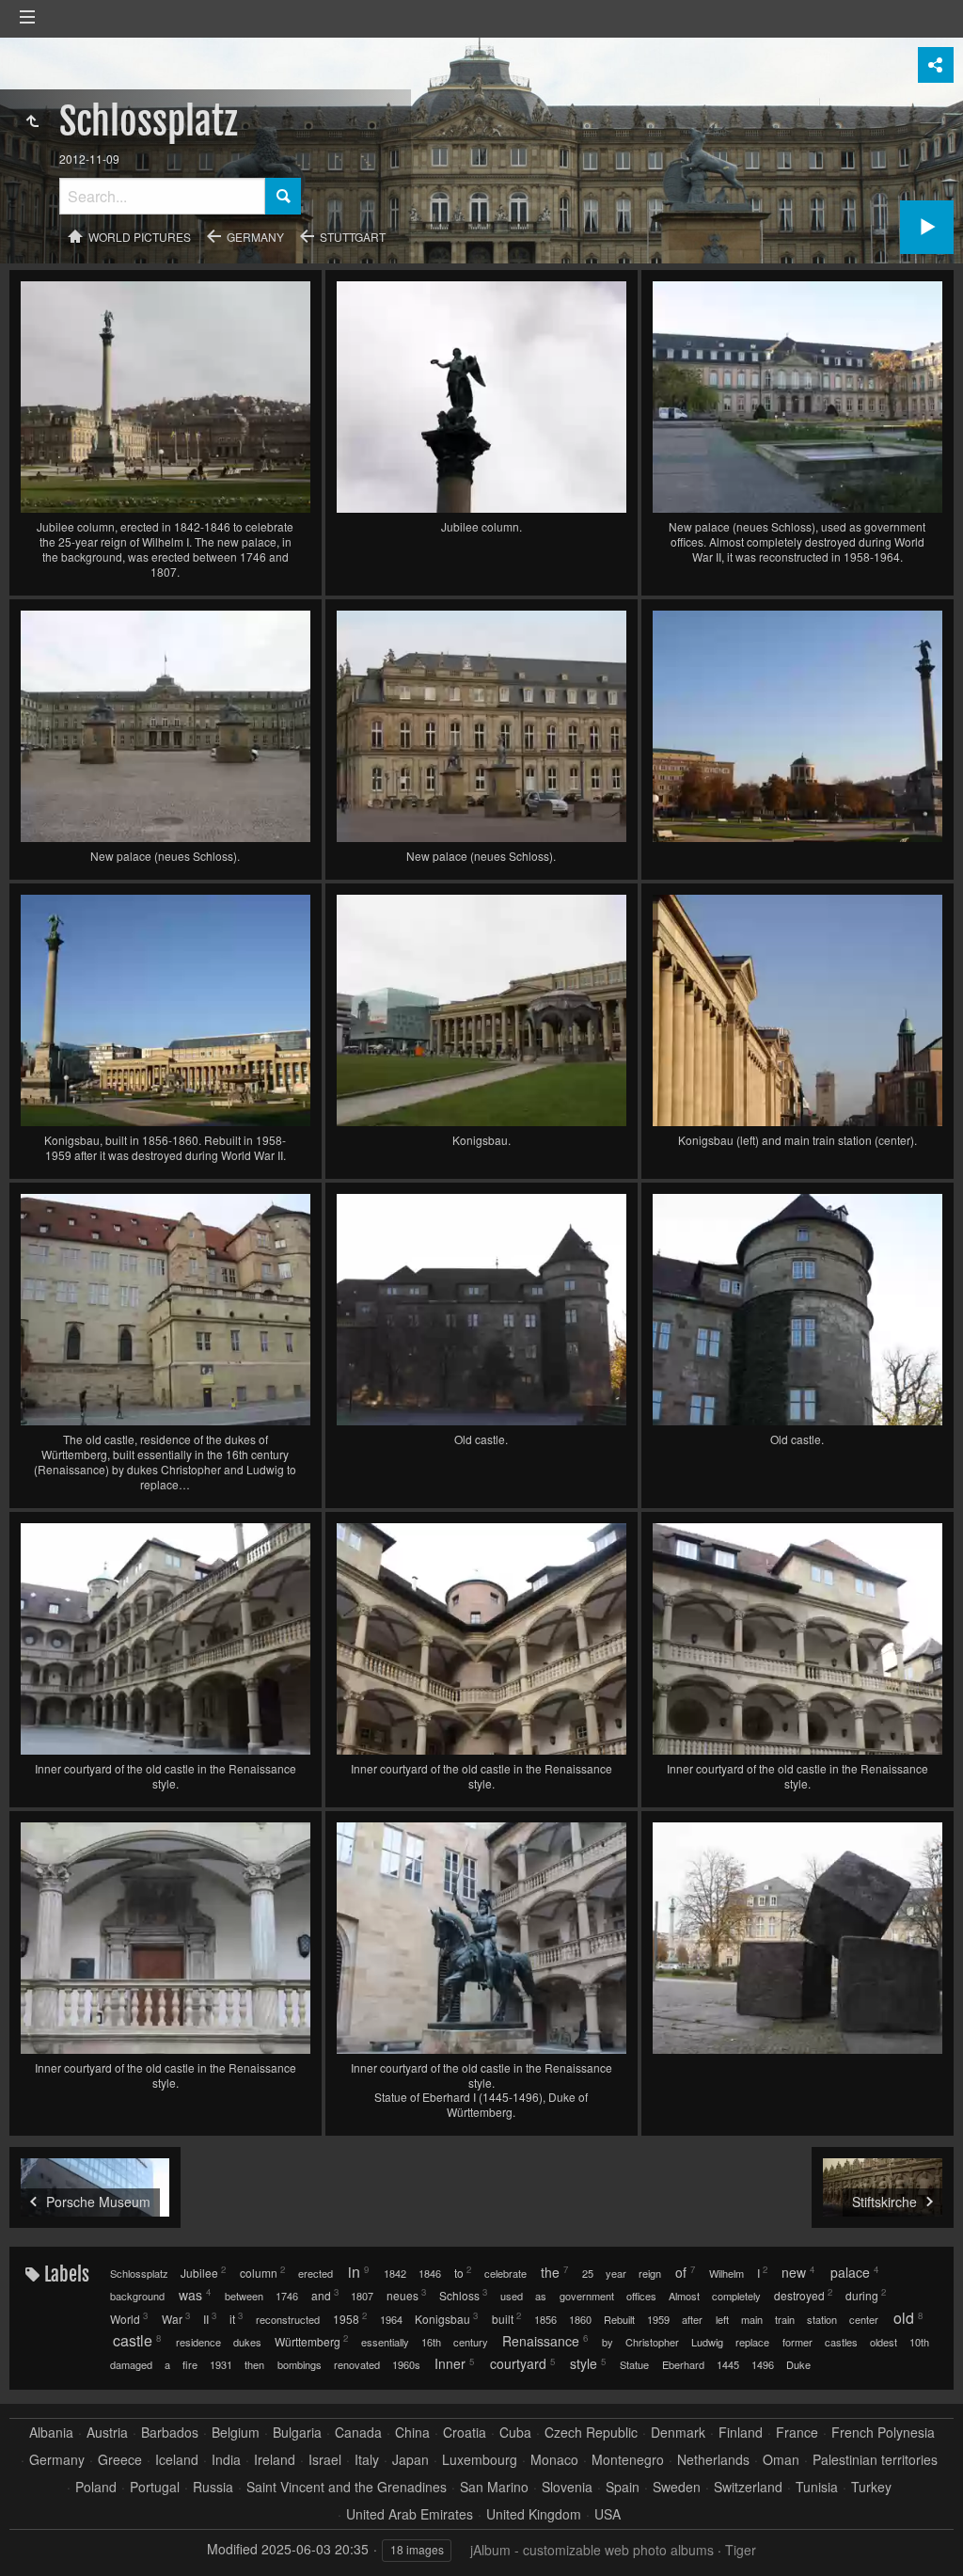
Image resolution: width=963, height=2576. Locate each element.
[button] (38, 2538)
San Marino (494, 2487)
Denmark (678, 2433)
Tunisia (817, 2487)
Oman (781, 2460)
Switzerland (748, 2487)
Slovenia (567, 2487)
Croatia (465, 2433)
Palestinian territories (875, 2460)
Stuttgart (353, 237)
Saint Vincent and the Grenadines (347, 2487)
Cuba (515, 2433)
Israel (325, 2460)
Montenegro (628, 2460)
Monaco (554, 2460)
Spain (623, 2487)
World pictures (140, 237)
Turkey (871, 2487)
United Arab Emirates (410, 2514)
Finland (741, 2433)
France (797, 2433)
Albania (51, 2433)
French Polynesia (883, 2433)
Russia (213, 2487)
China (412, 2433)
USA (608, 2514)
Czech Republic (591, 2433)
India (226, 2460)
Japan (410, 2460)
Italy (367, 2460)
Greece (120, 2460)
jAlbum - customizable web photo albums (592, 2550)
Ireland (275, 2460)
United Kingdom (534, 2514)
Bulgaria (297, 2433)
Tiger (741, 2550)
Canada (358, 2433)
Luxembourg (480, 2460)
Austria (107, 2433)
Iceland (177, 2460)
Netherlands (713, 2460)
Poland (96, 2487)
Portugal (155, 2487)
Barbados (170, 2433)
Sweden (677, 2487)
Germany (255, 237)
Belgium (236, 2433)
